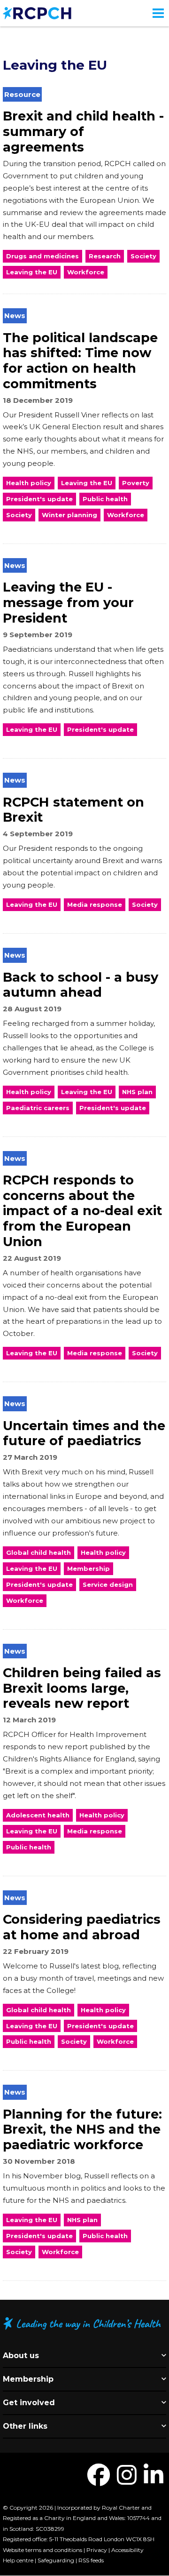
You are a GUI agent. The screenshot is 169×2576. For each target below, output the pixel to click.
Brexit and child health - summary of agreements (83, 131)
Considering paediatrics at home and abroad (82, 1927)
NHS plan (137, 1092)
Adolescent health (38, 1815)
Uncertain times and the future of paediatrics (84, 1433)
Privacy (97, 2550)
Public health (105, 499)
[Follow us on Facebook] (99, 2481)
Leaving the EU (32, 272)
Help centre (18, 2560)
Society (143, 256)
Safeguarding (56, 2560)
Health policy (29, 483)
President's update (39, 499)
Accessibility (127, 2550)
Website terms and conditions (42, 2550)
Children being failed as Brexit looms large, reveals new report (82, 1688)
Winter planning (69, 515)
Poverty (136, 483)
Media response (95, 904)
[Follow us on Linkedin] (154, 2481)
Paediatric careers (38, 1108)
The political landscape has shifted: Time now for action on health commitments (80, 361)
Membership (88, 1568)
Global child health (38, 1552)
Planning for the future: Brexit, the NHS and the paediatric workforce (82, 2129)
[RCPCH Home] (37, 12)
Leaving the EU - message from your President (68, 602)
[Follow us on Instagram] (127, 2481)
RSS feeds (91, 2560)
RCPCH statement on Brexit (73, 810)
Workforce (86, 272)
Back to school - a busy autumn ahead (81, 985)
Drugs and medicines (42, 256)
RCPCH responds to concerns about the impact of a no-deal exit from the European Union (82, 1211)
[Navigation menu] (158, 13)
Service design (108, 1584)
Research (105, 256)
